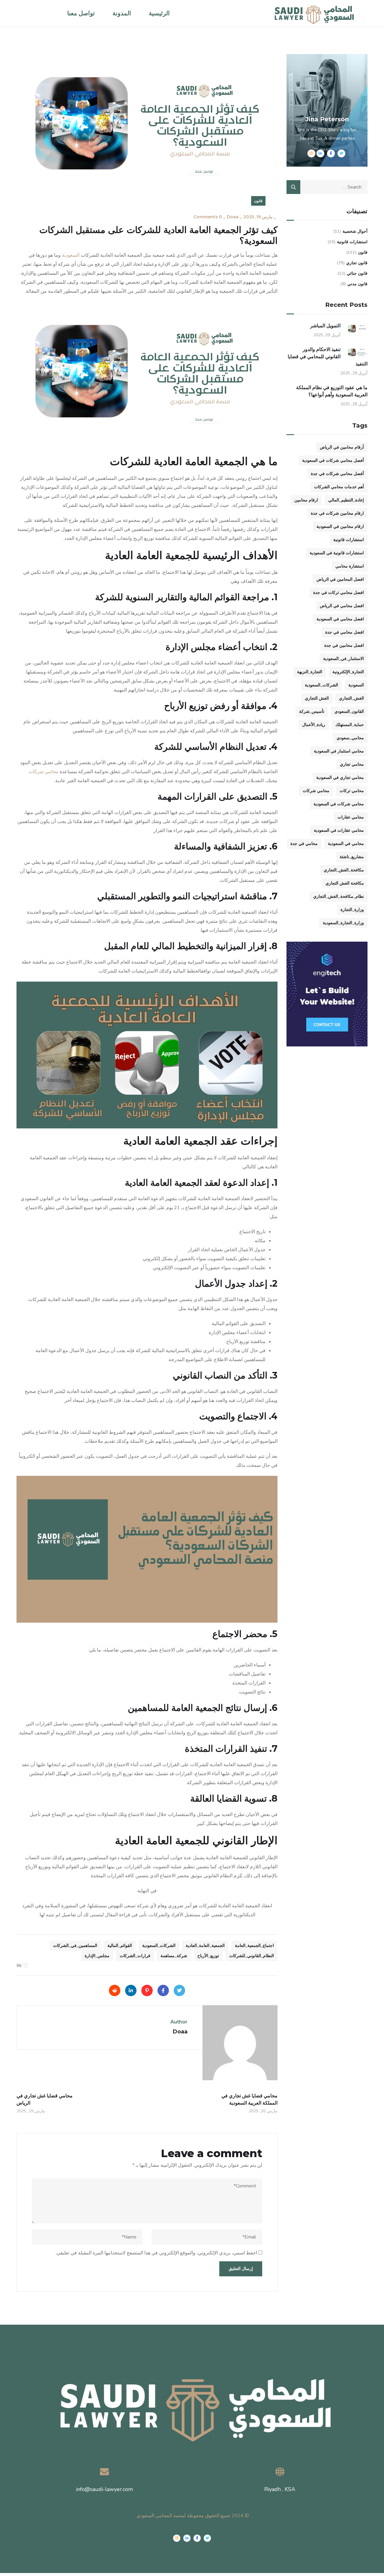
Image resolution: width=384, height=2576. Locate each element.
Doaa (233, 217)
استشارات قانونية (352, 242)
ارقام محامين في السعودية (340, 527)
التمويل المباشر (325, 326)
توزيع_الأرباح (208, 1956)
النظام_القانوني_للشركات (252, 1956)
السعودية (71, 255)
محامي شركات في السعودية (339, 804)
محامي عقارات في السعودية (339, 830)
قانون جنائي (357, 273)
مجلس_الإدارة (97, 1956)
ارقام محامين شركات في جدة (337, 513)
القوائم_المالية (120, 1946)
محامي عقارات (351, 817)
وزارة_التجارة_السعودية (343, 923)
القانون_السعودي (349, 711)
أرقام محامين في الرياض (342, 447)
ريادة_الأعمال (314, 725)
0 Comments (208, 217)
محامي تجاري (352, 764)
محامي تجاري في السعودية (340, 778)
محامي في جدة (304, 844)
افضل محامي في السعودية (340, 619)
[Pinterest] (147, 1990)
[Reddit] (115, 1990)
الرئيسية (159, 13)
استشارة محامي (350, 566)
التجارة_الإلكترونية (348, 672)
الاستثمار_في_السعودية (343, 659)
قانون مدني (357, 284)
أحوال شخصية (355, 231)
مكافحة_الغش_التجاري (344, 870)
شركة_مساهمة (174, 1956)
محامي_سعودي (350, 738)
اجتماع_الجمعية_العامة (254, 1946)
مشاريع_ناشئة (352, 857)
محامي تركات (352, 791)
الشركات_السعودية (159, 1946)
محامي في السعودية (346, 844)
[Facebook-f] (197, 2538)
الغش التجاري (317, 698)
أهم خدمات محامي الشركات (339, 487)
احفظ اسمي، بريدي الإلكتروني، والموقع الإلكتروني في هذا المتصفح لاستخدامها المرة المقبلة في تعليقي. (156, 2253)
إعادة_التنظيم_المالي (346, 500)
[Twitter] (179, 1990)
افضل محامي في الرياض (342, 606)
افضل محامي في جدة (345, 632)
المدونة (122, 13)
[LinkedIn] (131, 1990)
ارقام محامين (306, 500)
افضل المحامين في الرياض (340, 579)
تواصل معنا (81, 13)
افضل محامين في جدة (344, 645)
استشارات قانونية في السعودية (337, 553)
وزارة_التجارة (352, 910)
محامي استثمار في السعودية (339, 751)
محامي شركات (316, 791)
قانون (258, 201)
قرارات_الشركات (135, 1956)
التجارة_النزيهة (310, 672)
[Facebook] (163, 1990)
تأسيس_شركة (312, 711)
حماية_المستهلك (350, 725)
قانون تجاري (357, 263)
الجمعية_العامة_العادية (205, 1946)
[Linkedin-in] (187, 2538)
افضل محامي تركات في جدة (339, 593)
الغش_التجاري (351, 698)
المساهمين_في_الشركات (75, 1946)
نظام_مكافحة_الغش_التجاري (339, 896)
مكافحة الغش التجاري (345, 883)
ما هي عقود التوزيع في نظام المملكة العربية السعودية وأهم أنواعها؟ (332, 391)
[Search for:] (327, 187)
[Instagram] (177, 2538)
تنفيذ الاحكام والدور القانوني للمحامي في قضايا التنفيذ (328, 357)
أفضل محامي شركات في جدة (337, 474)
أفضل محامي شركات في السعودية (333, 460)
